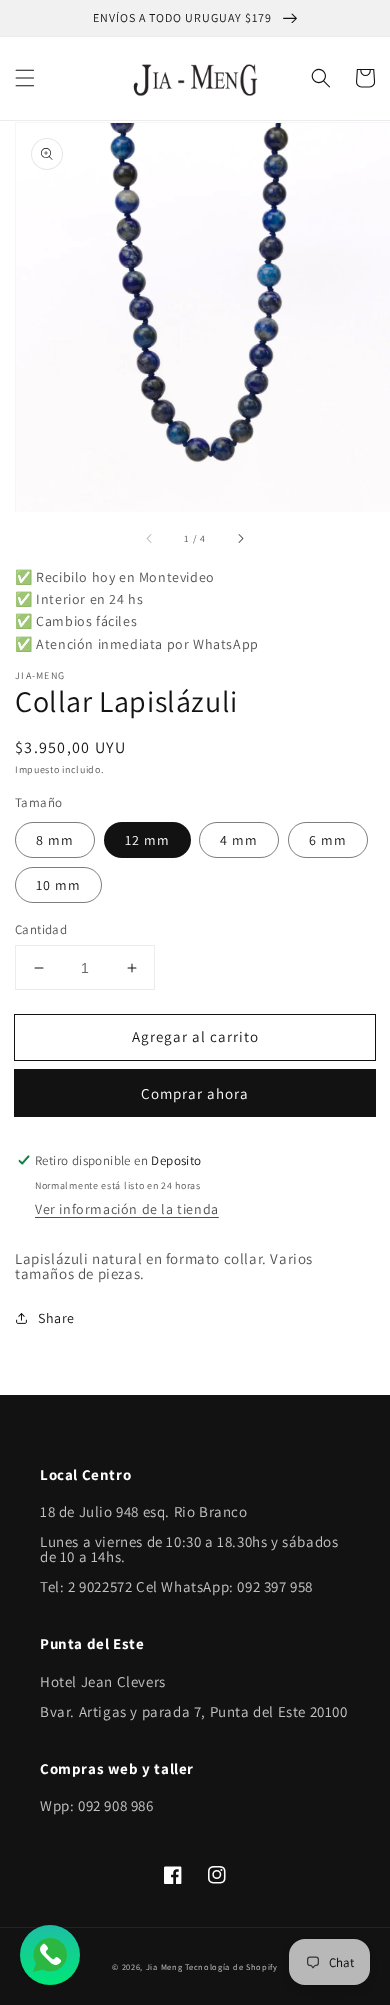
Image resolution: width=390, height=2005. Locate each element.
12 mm (147, 840)
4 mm (239, 840)
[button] (25, 78)
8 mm (55, 840)
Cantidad (41, 929)
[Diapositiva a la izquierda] (150, 539)
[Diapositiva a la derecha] (240, 539)
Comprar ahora (195, 1093)
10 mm (58, 885)
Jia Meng (164, 1966)
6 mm (328, 840)
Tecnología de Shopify (231, 1966)
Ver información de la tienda (127, 1209)
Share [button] (56, 1318)
